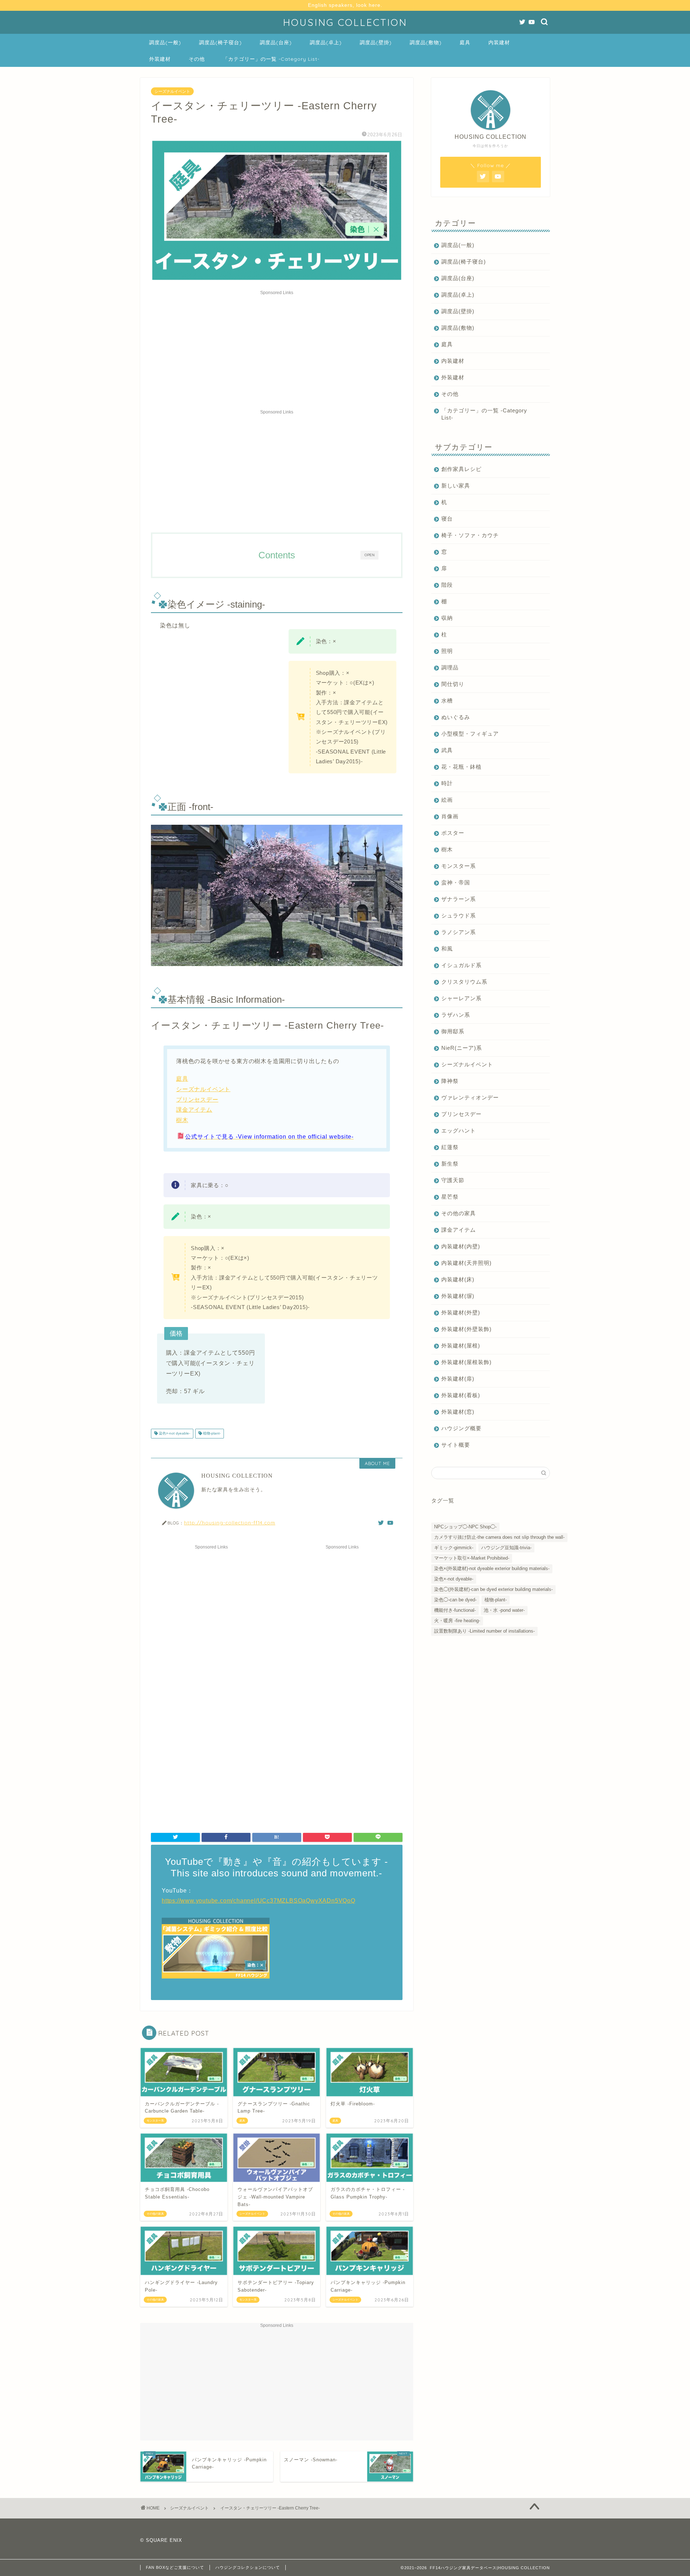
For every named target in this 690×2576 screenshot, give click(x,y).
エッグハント (459, 1131)
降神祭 (450, 1081)
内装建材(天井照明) (466, 1263)
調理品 (450, 667)
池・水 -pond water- (504, 1610)
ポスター (453, 833)
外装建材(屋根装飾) (466, 1362)
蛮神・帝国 (456, 882)
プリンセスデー (197, 1100)
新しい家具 (456, 486)
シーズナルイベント (172, 91)
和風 (447, 949)
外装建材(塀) (458, 1296)
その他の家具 (459, 1213)
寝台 (447, 519)
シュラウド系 (459, 916)
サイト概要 (456, 1445)
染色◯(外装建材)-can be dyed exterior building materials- (493, 1589)
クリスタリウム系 (464, 982)
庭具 (465, 42)
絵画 (447, 800)
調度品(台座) (276, 42)
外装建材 (160, 59)
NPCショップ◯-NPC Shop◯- (465, 1527)
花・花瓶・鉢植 (461, 767)
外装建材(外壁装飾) (466, 1329)
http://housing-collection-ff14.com (230, 1522)
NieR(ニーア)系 (462, 1048)
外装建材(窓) (458, 1412)
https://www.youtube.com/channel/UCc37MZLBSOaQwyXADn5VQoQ (259, 1901)
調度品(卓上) (326, 42)
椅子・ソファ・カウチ (470, 535)
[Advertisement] (277, 348)
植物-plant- (211, 1434)
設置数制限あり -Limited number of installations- (484, 1631)
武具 (447, 750)
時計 (447, 783)
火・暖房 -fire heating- (457, 1621)
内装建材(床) (458, 1279)
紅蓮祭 (450, 1147)
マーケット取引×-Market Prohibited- (472, 1558)
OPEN (369, 555)
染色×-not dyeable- (174, 1434)
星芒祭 (450, 1197)
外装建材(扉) (458, 1379)
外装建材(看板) (461, 1395)
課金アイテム (194, 1110)
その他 (197, 59)
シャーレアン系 (461, 998)
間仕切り (453, 684)
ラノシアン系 (459, 932)
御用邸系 (453, 1031)
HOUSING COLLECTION (345, 22)
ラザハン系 (456, 1015)
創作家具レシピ (461, 469)
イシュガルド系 (461, 965)
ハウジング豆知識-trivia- (506, 1548)
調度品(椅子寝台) (220, 42)
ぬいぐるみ (456, 717)
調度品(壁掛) (376, 42)
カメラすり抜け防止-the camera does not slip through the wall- (499, 1537)
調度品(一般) (165, 42)
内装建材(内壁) (461, 1246)
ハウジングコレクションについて (248, 2567)
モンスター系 (459, 866)
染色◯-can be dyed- (455, 1600)
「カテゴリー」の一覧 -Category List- (271, 59)
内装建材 (499, 42)
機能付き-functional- (455, 1610)
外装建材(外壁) (461, 1312)
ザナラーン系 (459, 899)
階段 (447, 585)
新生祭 (450, 1164)
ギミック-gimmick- (454, 1548)
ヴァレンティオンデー (470, 1097)
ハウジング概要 (461, 1428)
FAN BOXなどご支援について (175, 2567)
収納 (447, 618)
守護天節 (453, 1180)
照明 (447, 651)
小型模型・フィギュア (470, 734)
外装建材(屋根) (461, 1346)
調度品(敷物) (426, 42)
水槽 (447, 701)
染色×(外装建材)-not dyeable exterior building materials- (492, 1568)
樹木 (182, 1120)
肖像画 (450, 816)
